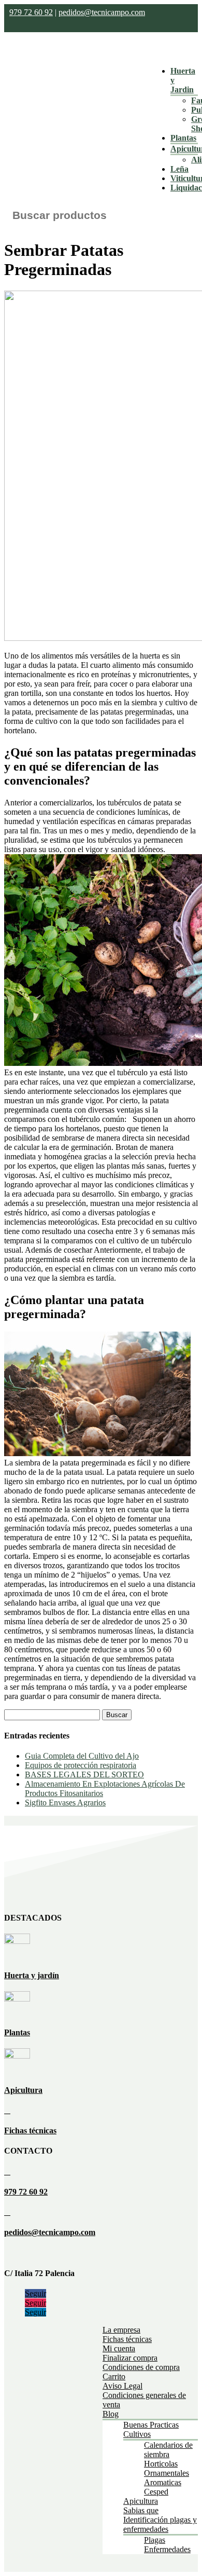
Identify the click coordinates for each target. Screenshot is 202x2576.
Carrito (114, 2376)
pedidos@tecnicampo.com (102, 12)
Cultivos (137, 2434)
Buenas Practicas (151, 2425)
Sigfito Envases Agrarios (65, 1803)
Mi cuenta (119, 2348)
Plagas (155, 2540)
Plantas (183, 138)
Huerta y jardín (32, 1975)
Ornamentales (167, 2473)
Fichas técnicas (30, 2130)
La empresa (121, 2330)
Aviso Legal (122, 2386)
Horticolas (161, 2464)
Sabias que (141, 2510)
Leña (179, 169)
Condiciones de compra (141, 2367)
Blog (111, 2414)
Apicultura (23, 2090)
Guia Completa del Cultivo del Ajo (82, 1756)
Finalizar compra (130, 2358)
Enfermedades (167, 2549)
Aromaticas (163, 2482)
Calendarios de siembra (168, 2450)
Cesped (156, 2492)
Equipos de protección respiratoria (81, 1765)
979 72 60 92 (31, 12)
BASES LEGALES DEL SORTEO (84, 1775)
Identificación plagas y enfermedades (160, 2524)
